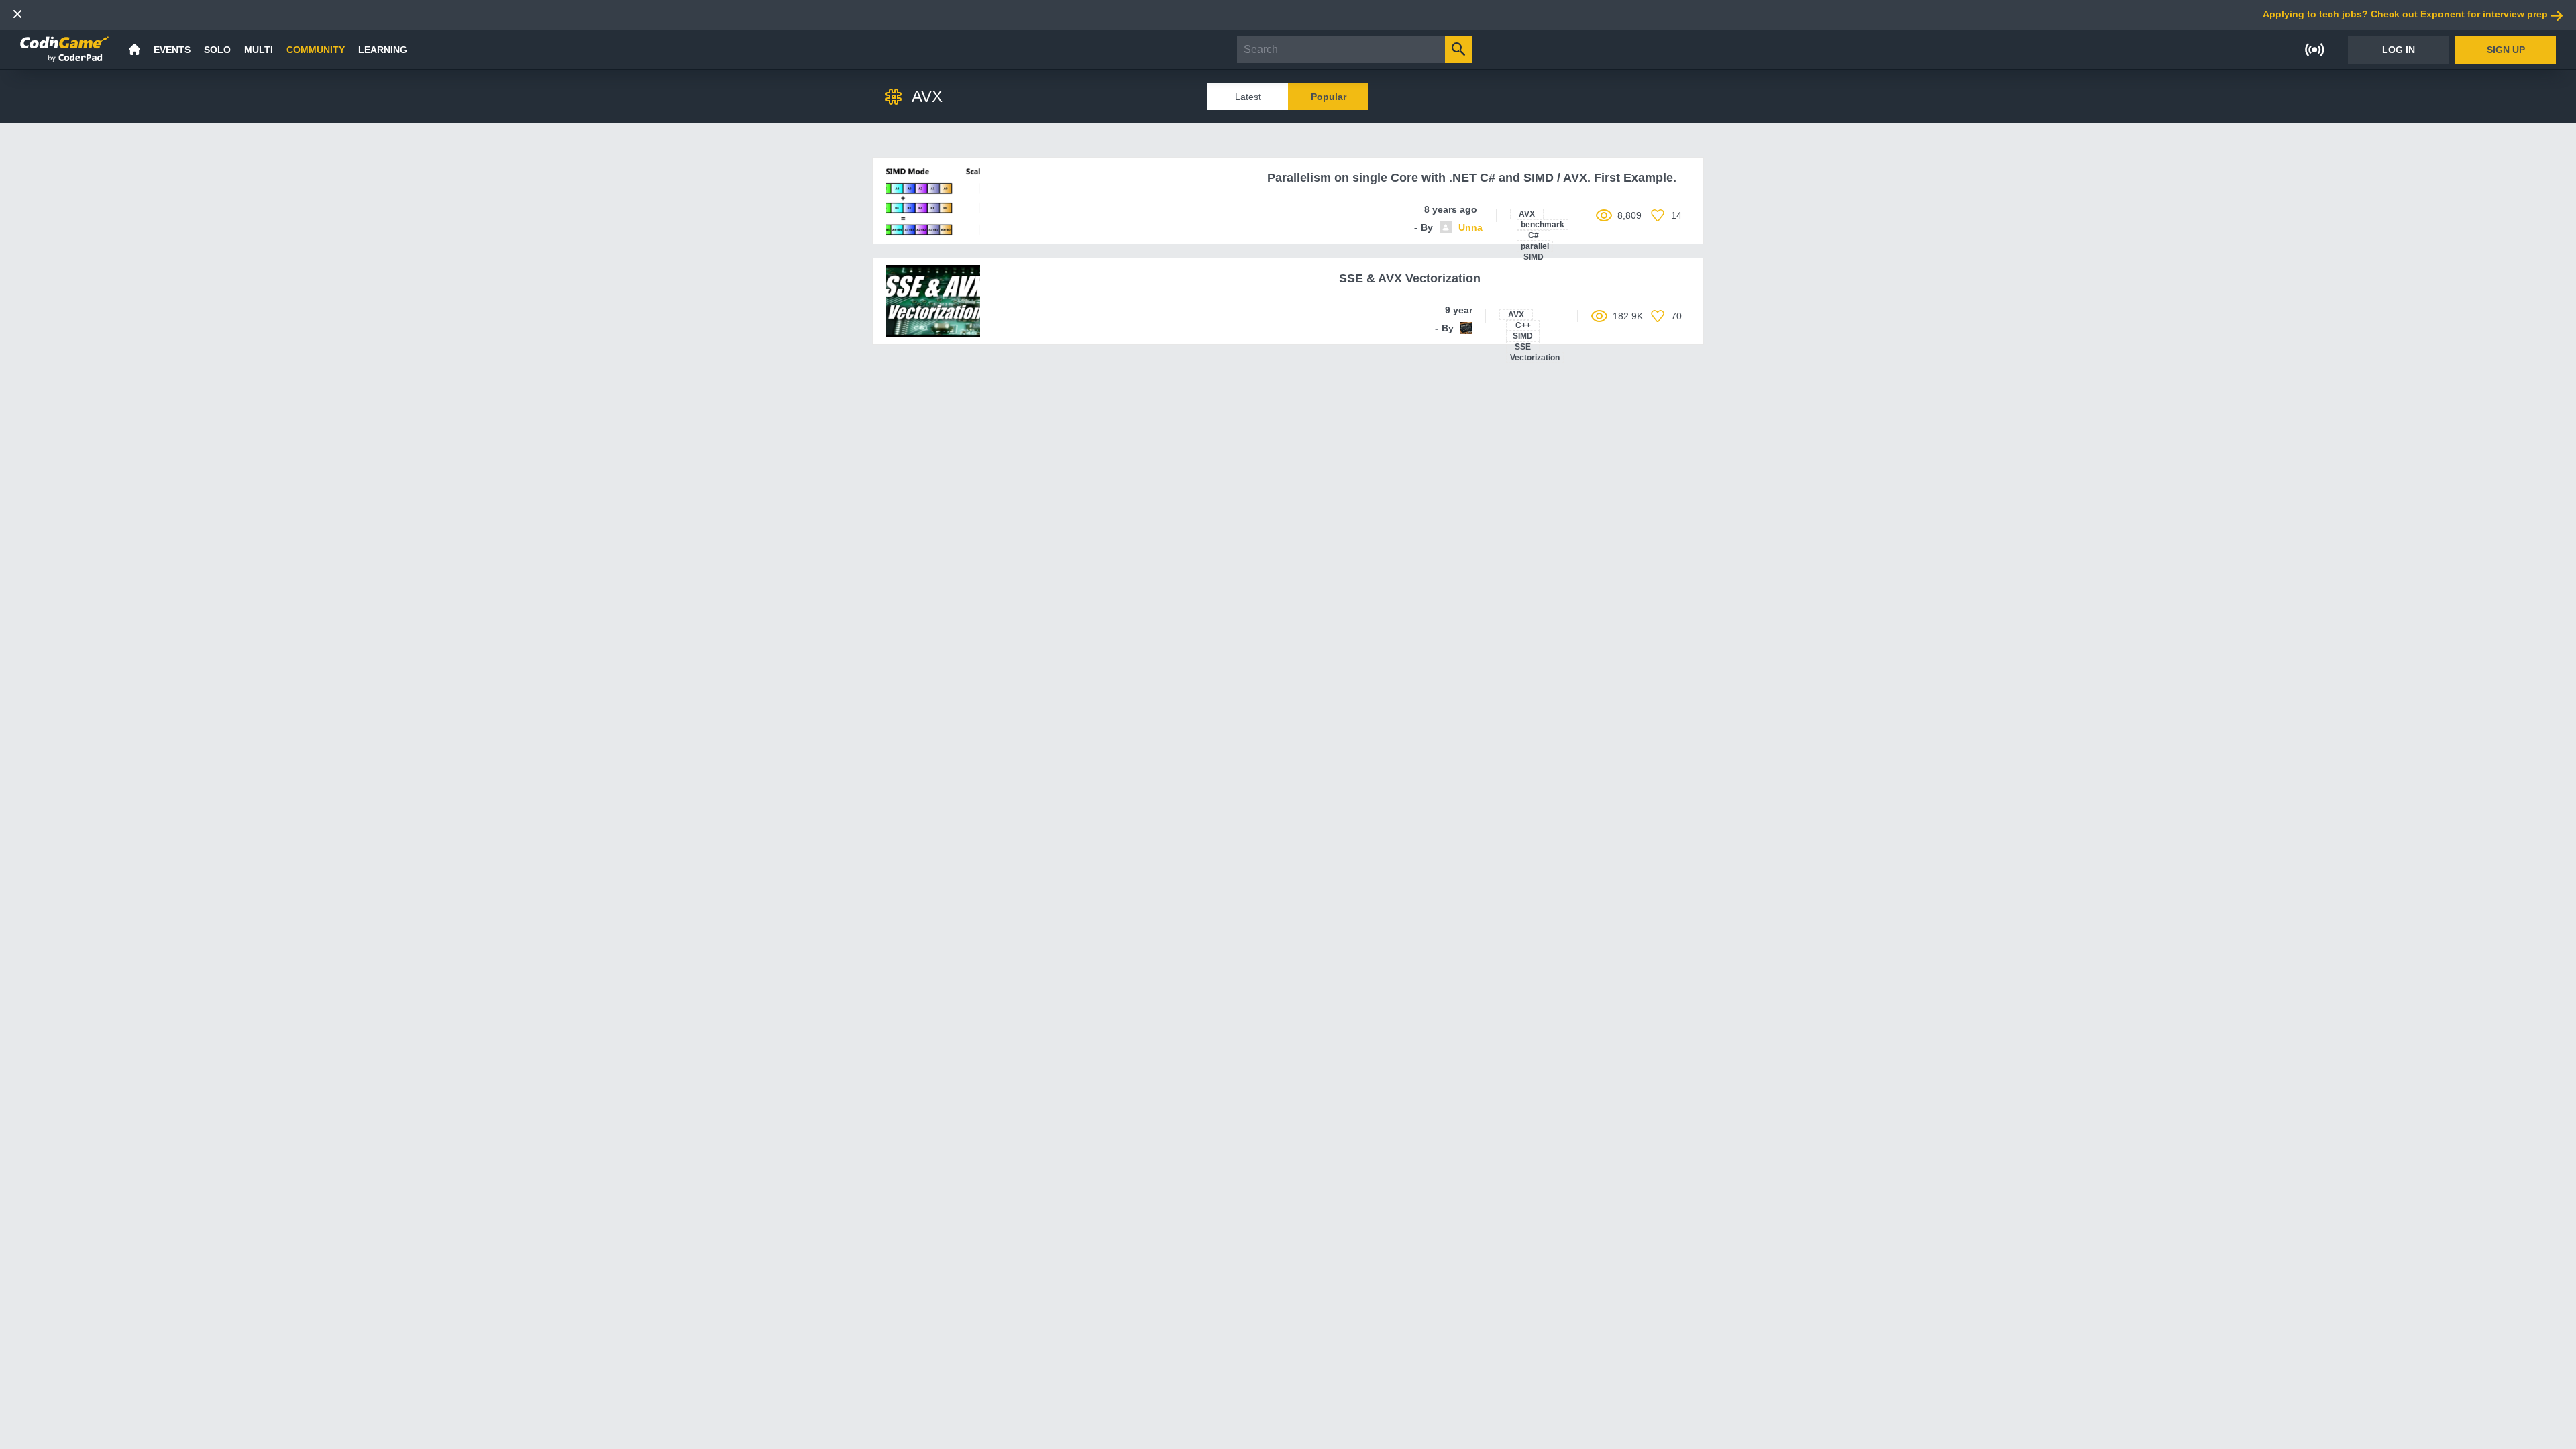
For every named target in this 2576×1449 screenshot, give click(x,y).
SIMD (1534, 257)
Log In (2399, 50)
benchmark (1543, 225)
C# (1534, 235)
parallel (1535, 246)
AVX (1527, 214)
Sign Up (2506, 50)
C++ (1523, 325)
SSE (1523, 347)
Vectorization (1535, 358)
